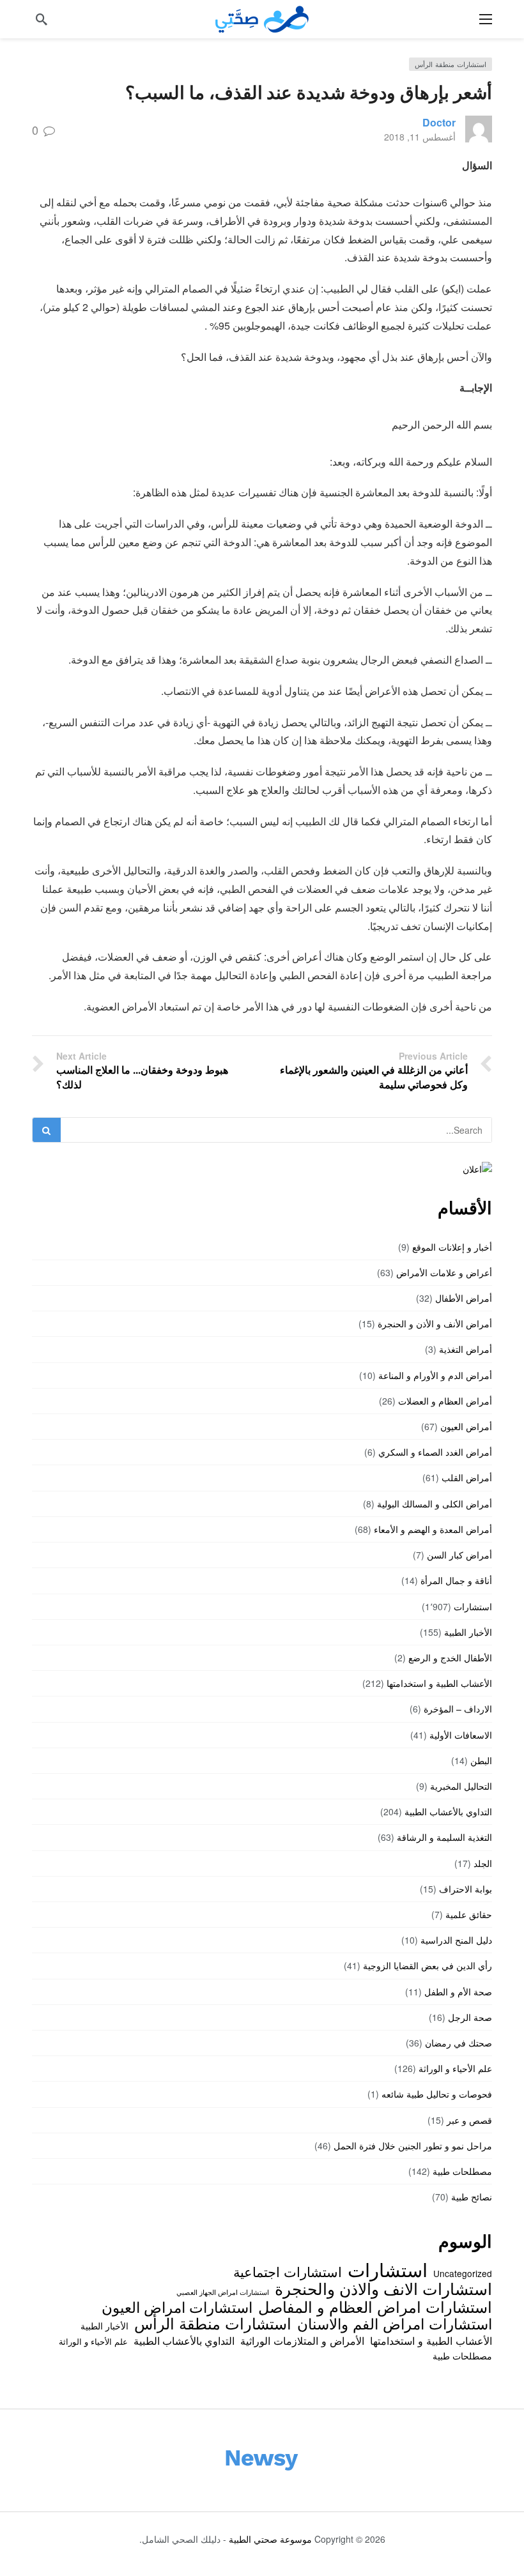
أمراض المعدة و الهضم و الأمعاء (433, 1529)
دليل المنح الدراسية (456, 1940)
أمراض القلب (467, 1477)
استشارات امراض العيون (177, 2306)
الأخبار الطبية (468, 1632)
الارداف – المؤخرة (458, 1709)
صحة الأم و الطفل (458, 1992)
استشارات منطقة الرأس (451, 64)
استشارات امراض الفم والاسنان (395, 2323)
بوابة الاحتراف (466, 1889)
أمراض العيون (466, 1426)
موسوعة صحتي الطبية (270, 2539)
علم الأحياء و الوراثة (455, 2068)
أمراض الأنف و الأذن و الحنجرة (435, 1323)
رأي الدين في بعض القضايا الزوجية (428, 1965)
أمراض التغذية (466, 1349)
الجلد (483, 1863)
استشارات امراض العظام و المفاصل (375, 2306)
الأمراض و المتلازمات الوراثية (302, 2340)
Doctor (439, 122)
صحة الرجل (470, 2017)
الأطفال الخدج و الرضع (450, 1658)
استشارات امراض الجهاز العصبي (223, 2292)
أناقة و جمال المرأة (456, 1580)
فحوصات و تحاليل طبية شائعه (437, 2094)
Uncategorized (463, 2273)
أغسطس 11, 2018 (420, 137)
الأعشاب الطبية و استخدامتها (439, 1683)
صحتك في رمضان (458, 2043)
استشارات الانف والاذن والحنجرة (383, 2288)
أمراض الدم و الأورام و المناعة (435, 1375)
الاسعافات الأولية (461, 1735)
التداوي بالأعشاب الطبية (448, 1811)
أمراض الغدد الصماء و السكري (435, 1452)
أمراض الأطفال (464, 1298)
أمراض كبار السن (459, 1555)
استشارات (473, 1606)
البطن (481, 1760)
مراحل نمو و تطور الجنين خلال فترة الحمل (413, 2145)
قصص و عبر (469, 2120)
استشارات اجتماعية (288, 2271)
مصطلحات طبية (462, 2171)
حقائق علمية (469, 1914)
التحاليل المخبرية (461, 1786)
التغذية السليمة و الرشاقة (444, 1837)
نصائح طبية (472, 2197)
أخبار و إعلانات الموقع (452, 1247)
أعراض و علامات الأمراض (444, 1272)
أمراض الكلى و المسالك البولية (435, 1504)
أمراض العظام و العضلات (445, 1401)
